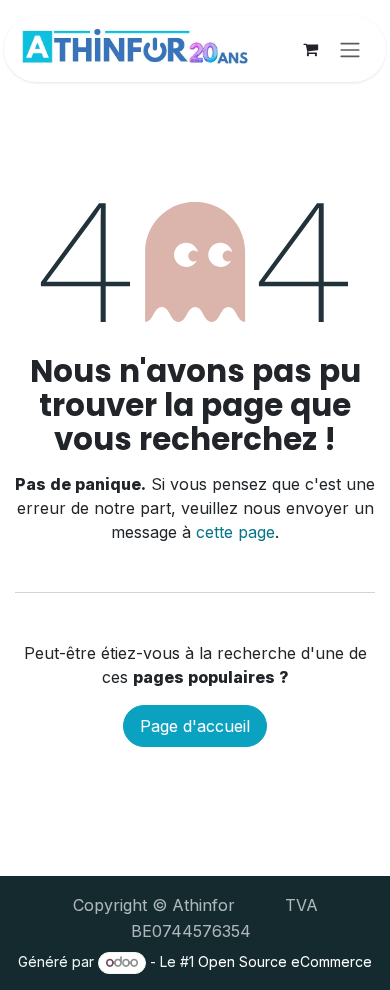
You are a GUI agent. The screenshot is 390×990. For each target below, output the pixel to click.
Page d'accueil (195, 726)
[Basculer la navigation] (350, 49)
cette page (235, 532)
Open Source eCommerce (285, 961)
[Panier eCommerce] (310, 49)
